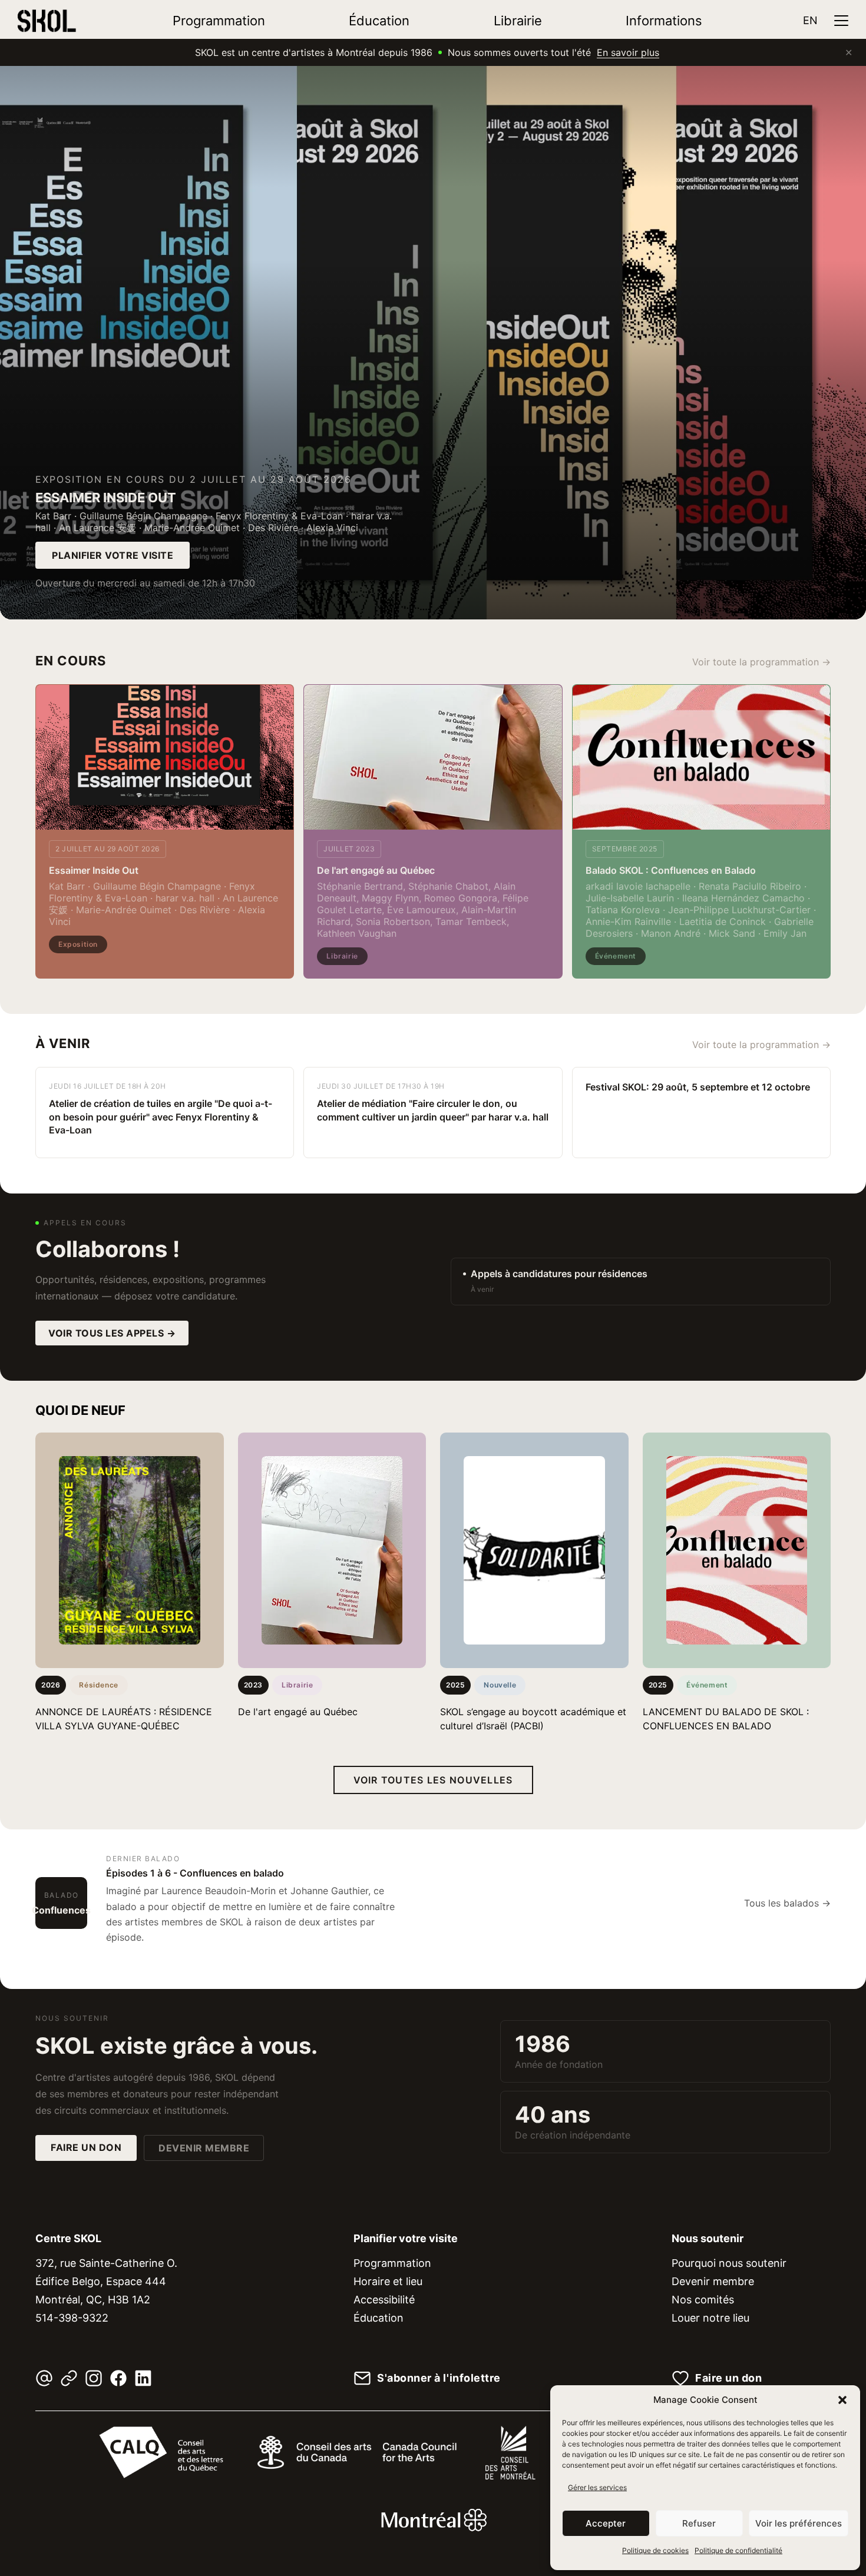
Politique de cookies (655, 2550)
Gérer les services (597, 2487)
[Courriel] (44, 2378)
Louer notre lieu (710, 2318)
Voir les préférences (799, 2523)
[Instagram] (94, 2378)
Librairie (518, 21)
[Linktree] (69, 2378)
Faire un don (86, 2147)
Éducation (379, 21)
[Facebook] (118, 2378)
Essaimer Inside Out (94, 870)
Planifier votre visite (113, 555)
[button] (842, 2400)
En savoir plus (628, 52)
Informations (664, 21)
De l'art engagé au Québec (376, 870)
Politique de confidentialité (738, 2550)
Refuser (699, 2523)
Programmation (219, 21)
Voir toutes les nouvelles (433, 1780)
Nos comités (703, 2300)
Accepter (606, 2523)
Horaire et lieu (388, 2281)
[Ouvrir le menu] (841, 21)
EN (810, 20)
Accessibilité (384, 2300)
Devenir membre (204, 2148)
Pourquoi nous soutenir (729, 2263)
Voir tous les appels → (112, 1333)
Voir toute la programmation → (761, 662)
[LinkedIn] (143, 2378)
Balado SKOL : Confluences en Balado (671, 870)
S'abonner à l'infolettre (439, 2378)
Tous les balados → (787, 1903)
